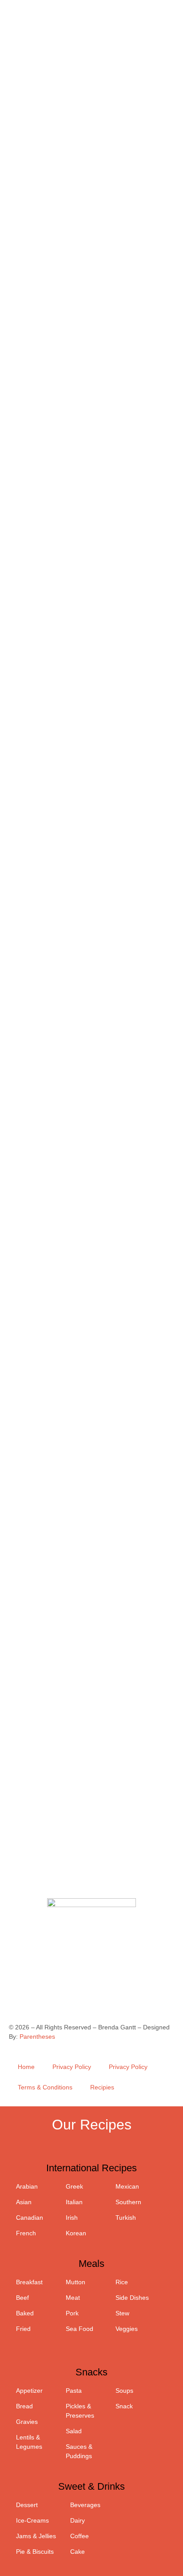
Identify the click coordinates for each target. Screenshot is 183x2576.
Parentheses (37, 2037)
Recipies (102, 2087)
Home (26, 2067)
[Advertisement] (91, 1798)
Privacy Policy (72, 2067)
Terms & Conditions (45, 2087)
